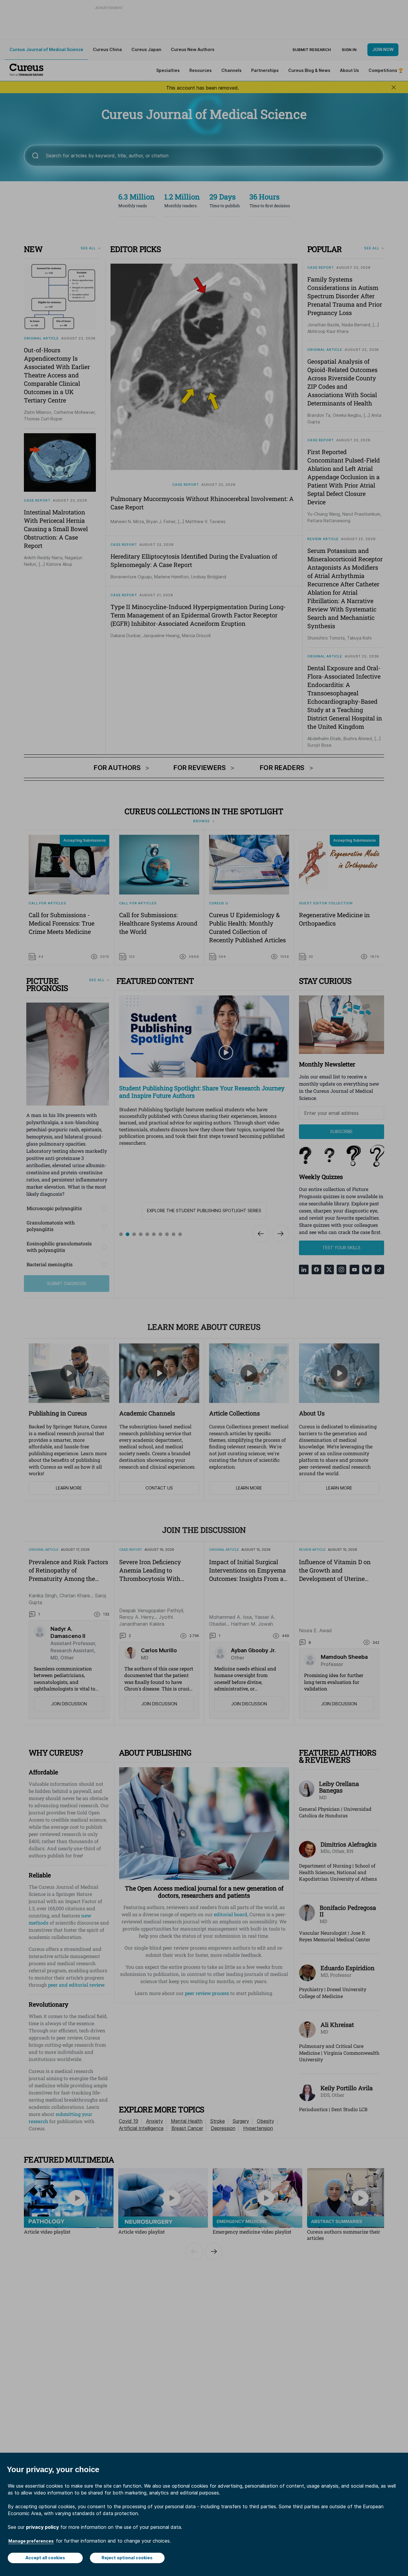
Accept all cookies (45, 2558)
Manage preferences (31, 2541)
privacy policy (42, 2527)
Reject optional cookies (127, 2558)
